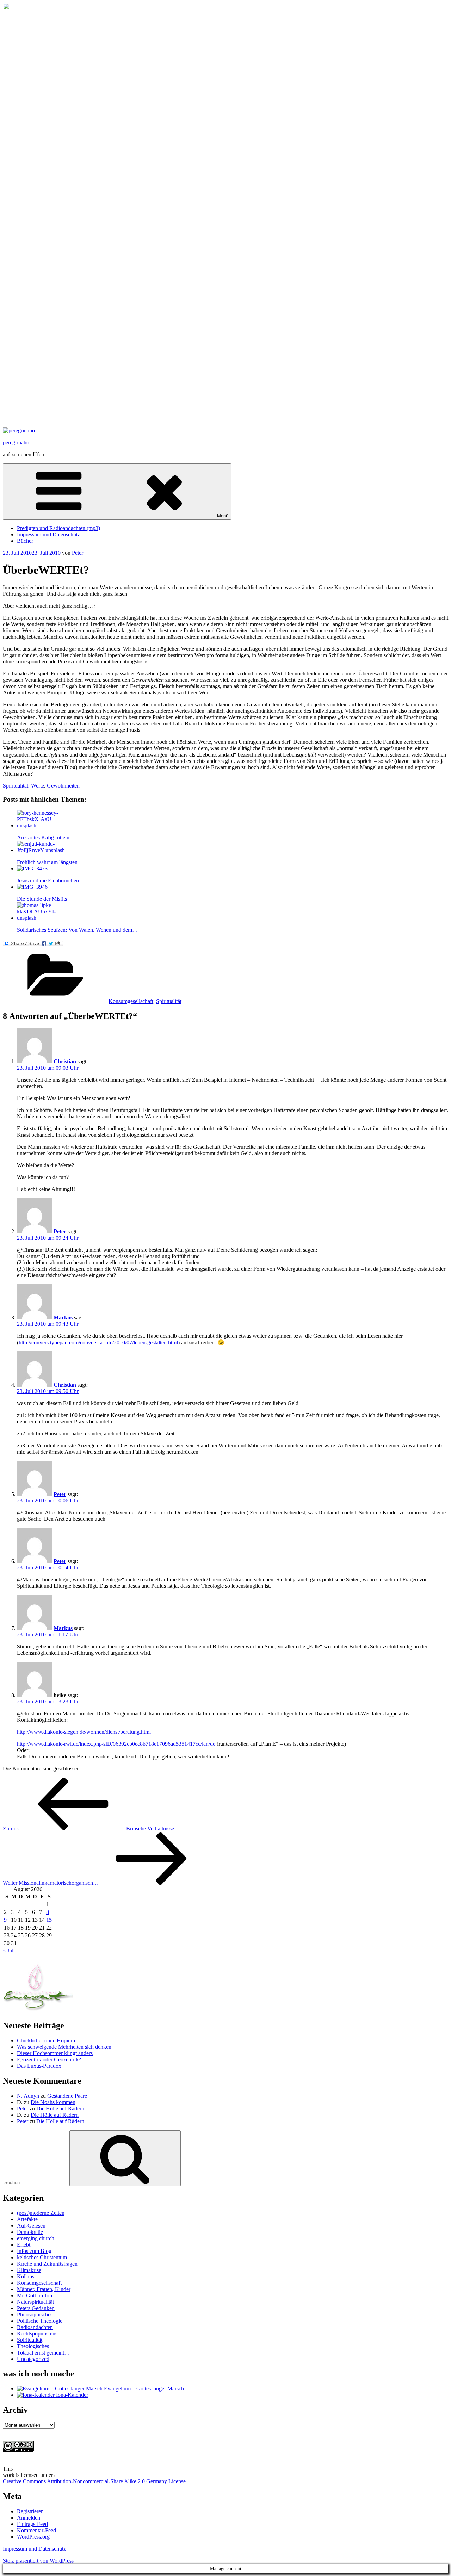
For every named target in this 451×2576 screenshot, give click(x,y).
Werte (38, 786)
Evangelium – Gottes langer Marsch (143, 2389)
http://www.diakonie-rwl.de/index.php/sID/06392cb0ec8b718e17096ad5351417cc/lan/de (116, 1744)
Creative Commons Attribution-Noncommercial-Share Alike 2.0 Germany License (94, 2481)
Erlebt (24, 2245)
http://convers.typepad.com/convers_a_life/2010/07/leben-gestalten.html (98, 1342)
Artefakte (27, 2219)
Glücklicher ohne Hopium (46, 2040)
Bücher (25, 541)
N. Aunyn (28, 2096)
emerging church (36, 2238)
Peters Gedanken (36, 2308)
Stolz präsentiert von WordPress (38, 2561)
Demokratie (30, 2232)
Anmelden (29, 2518)
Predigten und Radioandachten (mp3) (58, 528)
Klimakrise (29, 2270)
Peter (78, 553)
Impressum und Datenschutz (48, 534)
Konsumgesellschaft (131, 1001)
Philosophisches (35, 2314)
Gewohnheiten (63, 786)
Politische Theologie (40, 2321)
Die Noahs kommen (53, 2102)
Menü (223, 516)
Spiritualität (16, 786)
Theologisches (33, 2346)
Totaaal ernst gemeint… (43, 2353)
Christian (65, 1061)
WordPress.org (33, 2537)
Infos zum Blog (34, 2251)
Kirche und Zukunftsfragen (47, 2264)
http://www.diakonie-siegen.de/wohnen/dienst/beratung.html (84, 1732)
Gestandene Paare (67, 2096)
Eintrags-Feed (32, 2524)
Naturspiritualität (35, 2302)
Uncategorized (33, 2359)
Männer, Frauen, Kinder (44, 2289)
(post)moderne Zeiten (41, 2213)
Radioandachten (35, 2327)
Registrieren (30, 2511)
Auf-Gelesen (31, 2226)
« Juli (9, 1951)
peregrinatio (16, 442)
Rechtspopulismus (37, 2334)
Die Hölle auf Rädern (60, 2109)
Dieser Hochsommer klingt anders (55, 2053)
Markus (63, 1317)
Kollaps (26, 2276)
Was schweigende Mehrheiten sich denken (64, 2047)
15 (49, 1920)
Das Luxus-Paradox (39, 2066)
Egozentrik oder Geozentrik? (49, 2059)
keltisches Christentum (42, 2257)
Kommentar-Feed (36, 2530)
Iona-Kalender (71, 2395)
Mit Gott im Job (35, 2295)
